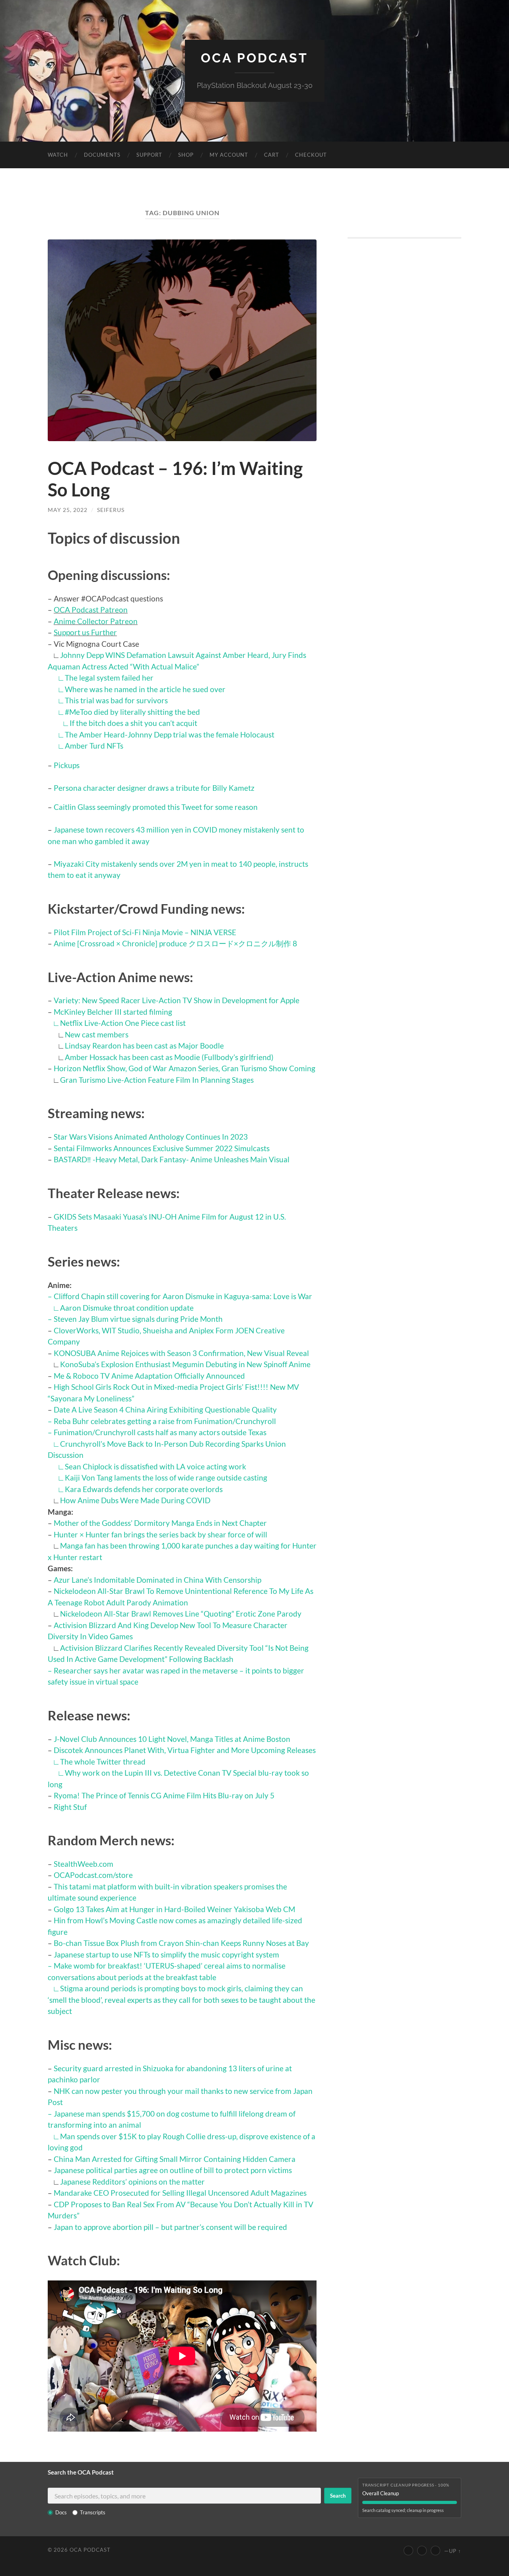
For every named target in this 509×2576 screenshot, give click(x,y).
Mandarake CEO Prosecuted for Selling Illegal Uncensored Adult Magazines (180, 2193)
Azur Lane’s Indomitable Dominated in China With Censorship (157, 1580)
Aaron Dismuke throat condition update (127, 1308)
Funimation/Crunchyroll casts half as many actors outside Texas (160, 1432)
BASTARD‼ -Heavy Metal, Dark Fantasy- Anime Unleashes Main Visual (172, 1159)
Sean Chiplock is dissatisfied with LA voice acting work (155, 1466)
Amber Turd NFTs (94, 746)
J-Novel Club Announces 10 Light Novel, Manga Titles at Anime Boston (172, 1739)
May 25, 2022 (68, 510)
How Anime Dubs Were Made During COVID (135, 1500)
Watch (58, 155)
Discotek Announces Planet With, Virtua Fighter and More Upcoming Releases (185, 1750)
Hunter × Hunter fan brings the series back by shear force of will (160, 1534)
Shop (186, 155)
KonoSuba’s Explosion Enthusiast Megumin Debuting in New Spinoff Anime (185, 1364)
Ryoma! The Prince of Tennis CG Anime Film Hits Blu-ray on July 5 (164, 1795)
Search (338, 2496)
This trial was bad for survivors (116, 700)
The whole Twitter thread (103, 1762)
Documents (102, 155)
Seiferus (111, 510)
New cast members (97, 1034)
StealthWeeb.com (84, 1864)
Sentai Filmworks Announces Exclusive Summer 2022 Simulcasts (162, 1148)
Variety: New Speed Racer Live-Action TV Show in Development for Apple (177, 1000)
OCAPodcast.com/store (93, 1875)
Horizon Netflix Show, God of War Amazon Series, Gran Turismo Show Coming (185, 1068)
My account (229, 155)
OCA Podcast (254, 58)
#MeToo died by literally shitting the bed (132, 712)
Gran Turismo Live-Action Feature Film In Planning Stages (157, 1080)
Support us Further (85, 632)
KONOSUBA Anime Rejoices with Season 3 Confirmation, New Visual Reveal (181, 1353)
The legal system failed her (109, 678)
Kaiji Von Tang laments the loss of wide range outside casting (166, 1478)
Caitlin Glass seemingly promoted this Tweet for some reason (156, 807)
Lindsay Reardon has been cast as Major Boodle (144, 1046)
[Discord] (435, 2551)
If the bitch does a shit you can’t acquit (133, 723)
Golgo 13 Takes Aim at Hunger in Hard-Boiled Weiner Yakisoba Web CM (174, 1909)
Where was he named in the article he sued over (145, 689)
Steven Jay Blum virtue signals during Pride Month (138, 1319)
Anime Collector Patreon (96, 621)
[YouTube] (408, 2551)
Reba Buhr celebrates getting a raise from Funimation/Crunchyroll (165, 1421)
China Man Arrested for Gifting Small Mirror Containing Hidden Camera (175, 2159)
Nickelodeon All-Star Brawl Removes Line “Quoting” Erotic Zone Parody (181, 1614)
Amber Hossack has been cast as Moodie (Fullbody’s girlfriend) (169, 1057)
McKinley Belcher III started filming (113, 1012)
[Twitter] (422, 2551)
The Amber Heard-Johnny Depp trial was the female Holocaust (170, 734)
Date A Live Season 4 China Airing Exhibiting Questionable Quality (165, 1410)
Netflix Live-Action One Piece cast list (123, 1023)
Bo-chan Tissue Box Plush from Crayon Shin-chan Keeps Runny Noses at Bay (181, 1943)
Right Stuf (70, 1807)
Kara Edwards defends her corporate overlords (144, 1489)
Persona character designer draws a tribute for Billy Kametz (154, 788)
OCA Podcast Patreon (91, 610)
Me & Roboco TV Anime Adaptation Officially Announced (149, 1376)
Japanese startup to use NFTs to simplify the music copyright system (166, 1954)
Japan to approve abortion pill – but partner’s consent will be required (170, 2227)
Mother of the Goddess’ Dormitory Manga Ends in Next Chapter (160, 1523)
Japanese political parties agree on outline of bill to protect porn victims (173, 2170)
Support (149, 155)
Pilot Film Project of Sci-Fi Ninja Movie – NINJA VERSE (145, 932)
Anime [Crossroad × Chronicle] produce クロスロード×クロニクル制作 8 (175, 943)
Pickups (67, 765)
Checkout (311, 155)
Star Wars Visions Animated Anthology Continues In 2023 (151, 1137)
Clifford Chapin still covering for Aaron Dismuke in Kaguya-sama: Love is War (183, 1296)
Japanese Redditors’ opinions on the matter (132, 2182)
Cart (272, 155)
